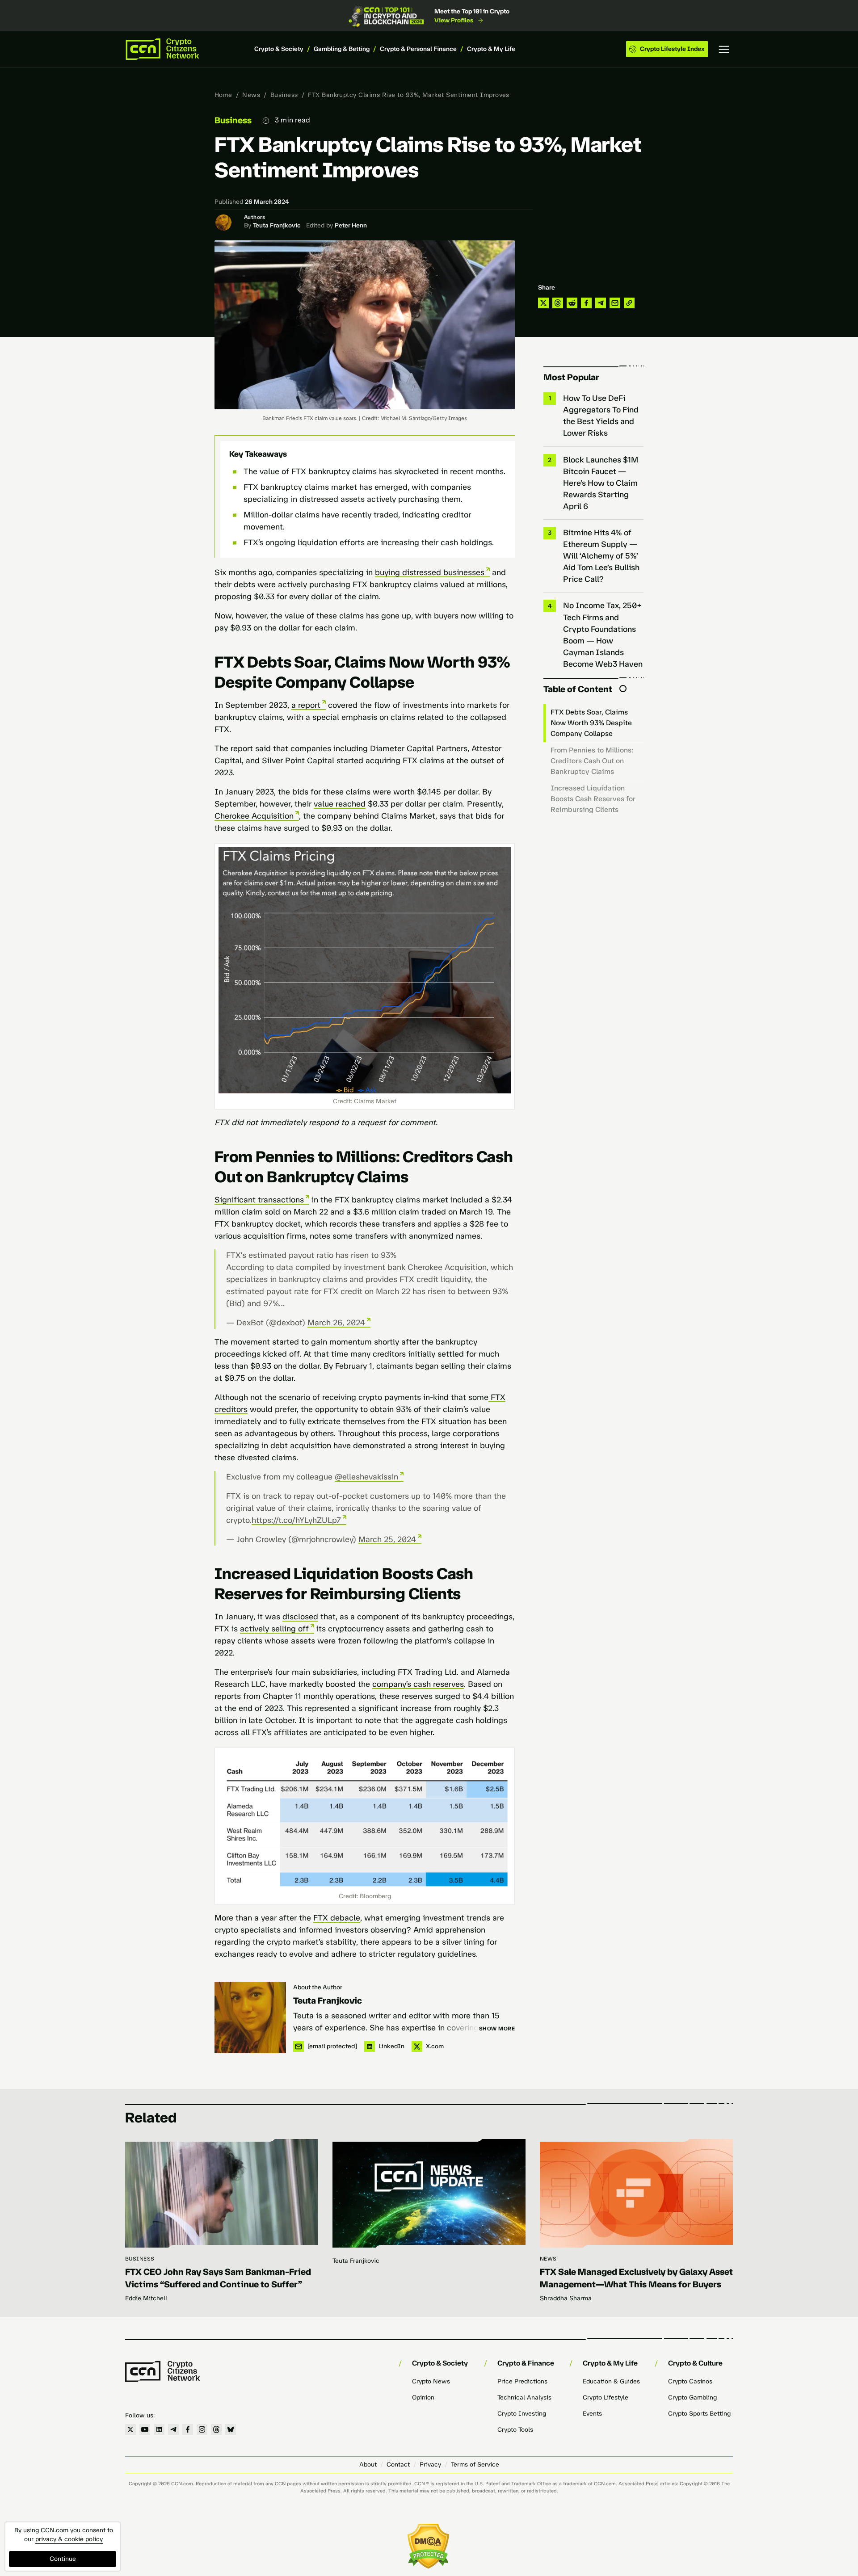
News (251, 95)
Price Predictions (522, 2381)
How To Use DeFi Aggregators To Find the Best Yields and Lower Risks (601, 416)
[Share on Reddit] (572, 303)
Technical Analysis (524, 2397)
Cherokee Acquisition (254, 816)
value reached (340, 804)
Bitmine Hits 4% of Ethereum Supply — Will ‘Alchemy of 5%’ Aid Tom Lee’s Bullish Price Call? (601, 556)
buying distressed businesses (430, 572)
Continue (63, 2559)
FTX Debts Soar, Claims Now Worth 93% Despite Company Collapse (591, 723)
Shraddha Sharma (566, 2298)
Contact (398, 2465)
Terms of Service (475, 2465)
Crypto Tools (515, 2430)
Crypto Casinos (690, 2381)
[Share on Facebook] (586, 303)
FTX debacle (337, 1918)
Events (592, 2414)
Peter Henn (351, 225)
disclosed (300, 1617)
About (368, 2465)
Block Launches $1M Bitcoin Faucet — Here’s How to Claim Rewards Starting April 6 (601, 483)
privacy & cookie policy (69, 2539)
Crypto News (431, 2381)
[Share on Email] (615, 303)
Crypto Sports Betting (699, 2414)
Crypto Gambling (692, 2397)
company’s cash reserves (418, 1684)
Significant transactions (259, 1200)
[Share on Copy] (629, 303)
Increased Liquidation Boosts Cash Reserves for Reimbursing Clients (593, 799)
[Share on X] (543, 303)
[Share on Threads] (558, 303)
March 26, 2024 (336, 1323)
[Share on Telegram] (601, 303)
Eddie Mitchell (146, 2298)
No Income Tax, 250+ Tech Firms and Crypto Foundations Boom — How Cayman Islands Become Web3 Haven (603, 635)
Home (223, 95)
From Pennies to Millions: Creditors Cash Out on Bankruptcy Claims (592, 761)
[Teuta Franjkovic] (250, 2017)
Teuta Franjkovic (277, 225)
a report (306, 705)
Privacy (430, 2465)
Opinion (423, 2397)
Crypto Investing (522, 2414)
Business (284, 95)
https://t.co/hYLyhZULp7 (296, 1520)
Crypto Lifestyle (606, 2397)
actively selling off (274, 1629)
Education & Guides (611, 2381)
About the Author (318, 1987)
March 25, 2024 (387, 1539)
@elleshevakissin (366, 1477)
